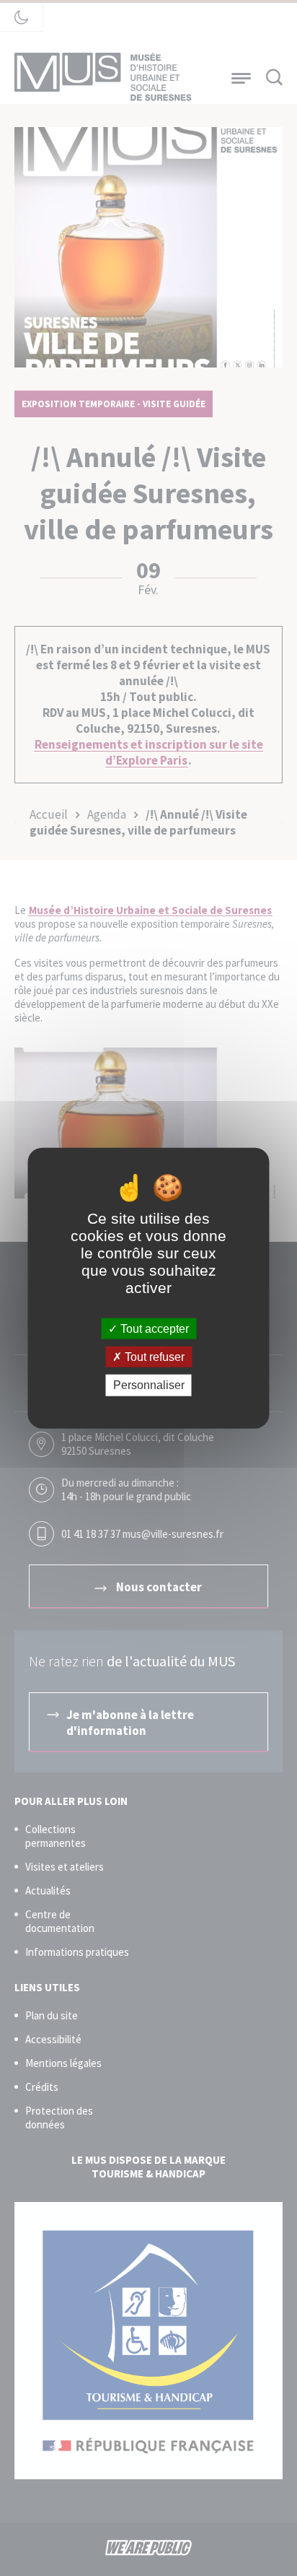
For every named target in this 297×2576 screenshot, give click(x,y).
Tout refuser (153, 1357)
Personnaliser (149, 1385)
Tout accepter (153, 1329)
